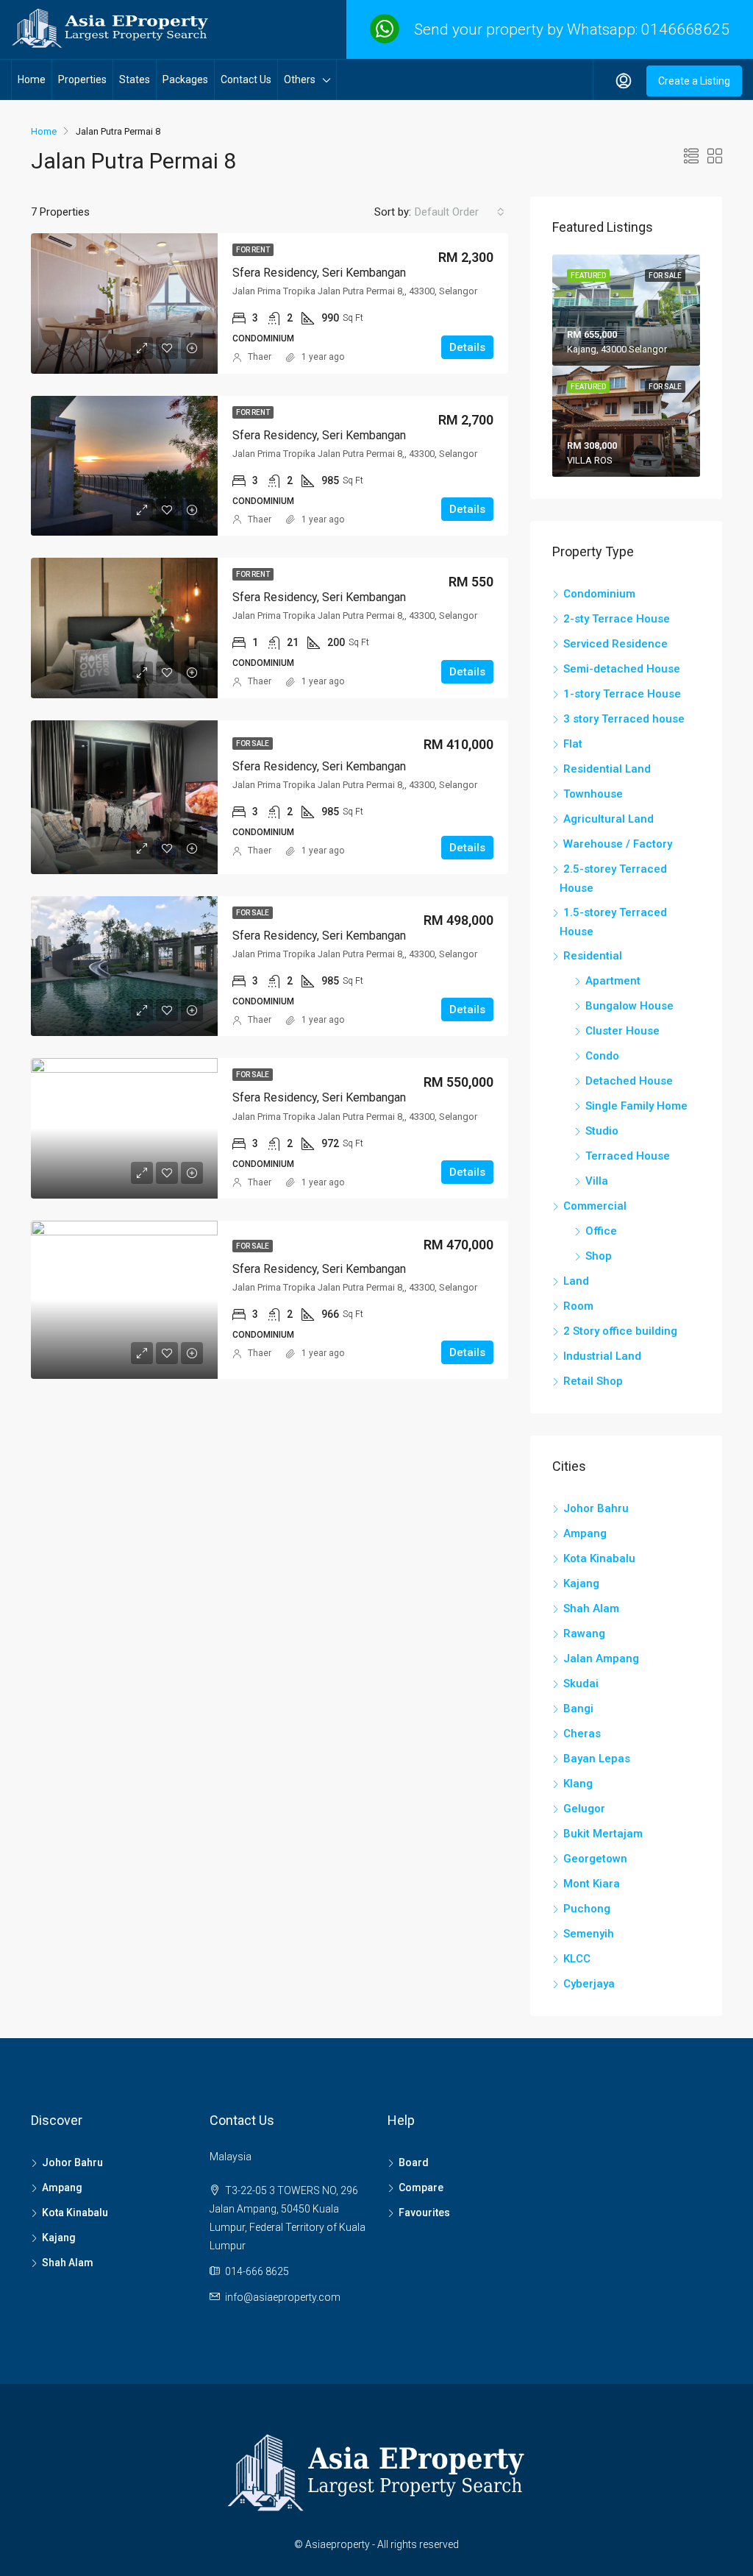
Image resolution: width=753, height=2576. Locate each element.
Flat (573, 744)
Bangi (578, 1709)
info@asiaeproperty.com (283, 2297)
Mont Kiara (592, 1884)
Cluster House (622, 1031)
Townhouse (593, 794)
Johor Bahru (596, 1508)
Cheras (582, 1734)
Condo (602, 1056)
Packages (185, 79)
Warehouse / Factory (618, 844)
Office (601, 1231)
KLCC (577, 1959)
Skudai (581, 1683)
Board (414, 2162)
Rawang (584, 1633)
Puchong (587, 1909)
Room (578, 1306)
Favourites (424, 2213)
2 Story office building (620, 1331)
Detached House (629, 1081)
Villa (597, 1181)
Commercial (595, 1206)
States (135, 79)
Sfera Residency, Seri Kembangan (319, 273)
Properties (82, 79)
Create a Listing (694, 81)
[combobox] (460, 212)
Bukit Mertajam (603, 1834)
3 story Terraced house (624, 719)
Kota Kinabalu (599, 1558)
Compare (421, 2188)
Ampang (585, 1533)
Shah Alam (591, 1608)
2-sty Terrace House (617, 619)
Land (576, 1281)
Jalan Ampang (601, 1658)
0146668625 (685, 29)
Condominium (599, 594)
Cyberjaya (589, 1984)
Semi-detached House (622, 669)
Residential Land (607, 769)
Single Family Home (636, 1106)
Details (467, 347)
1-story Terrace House (622, 694)
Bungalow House (629, 1006)
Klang (578, 1784)
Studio (602, 1131)
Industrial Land (602, 1356)
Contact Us (246, 79)
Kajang (581, 1583)
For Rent (253, 250)
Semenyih (589, 1934)
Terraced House (628, 1156)
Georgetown (595, 1859)
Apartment (613, 981)
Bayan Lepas (597, 1759)
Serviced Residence (615, 644)
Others (300, 79)
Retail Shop (593, 1381)
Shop (599, 1256)
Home (32, 79)
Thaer (260, 357)
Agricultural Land (609, 819)
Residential (593, 956)
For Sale (253, 744)
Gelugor (584, 1809)
